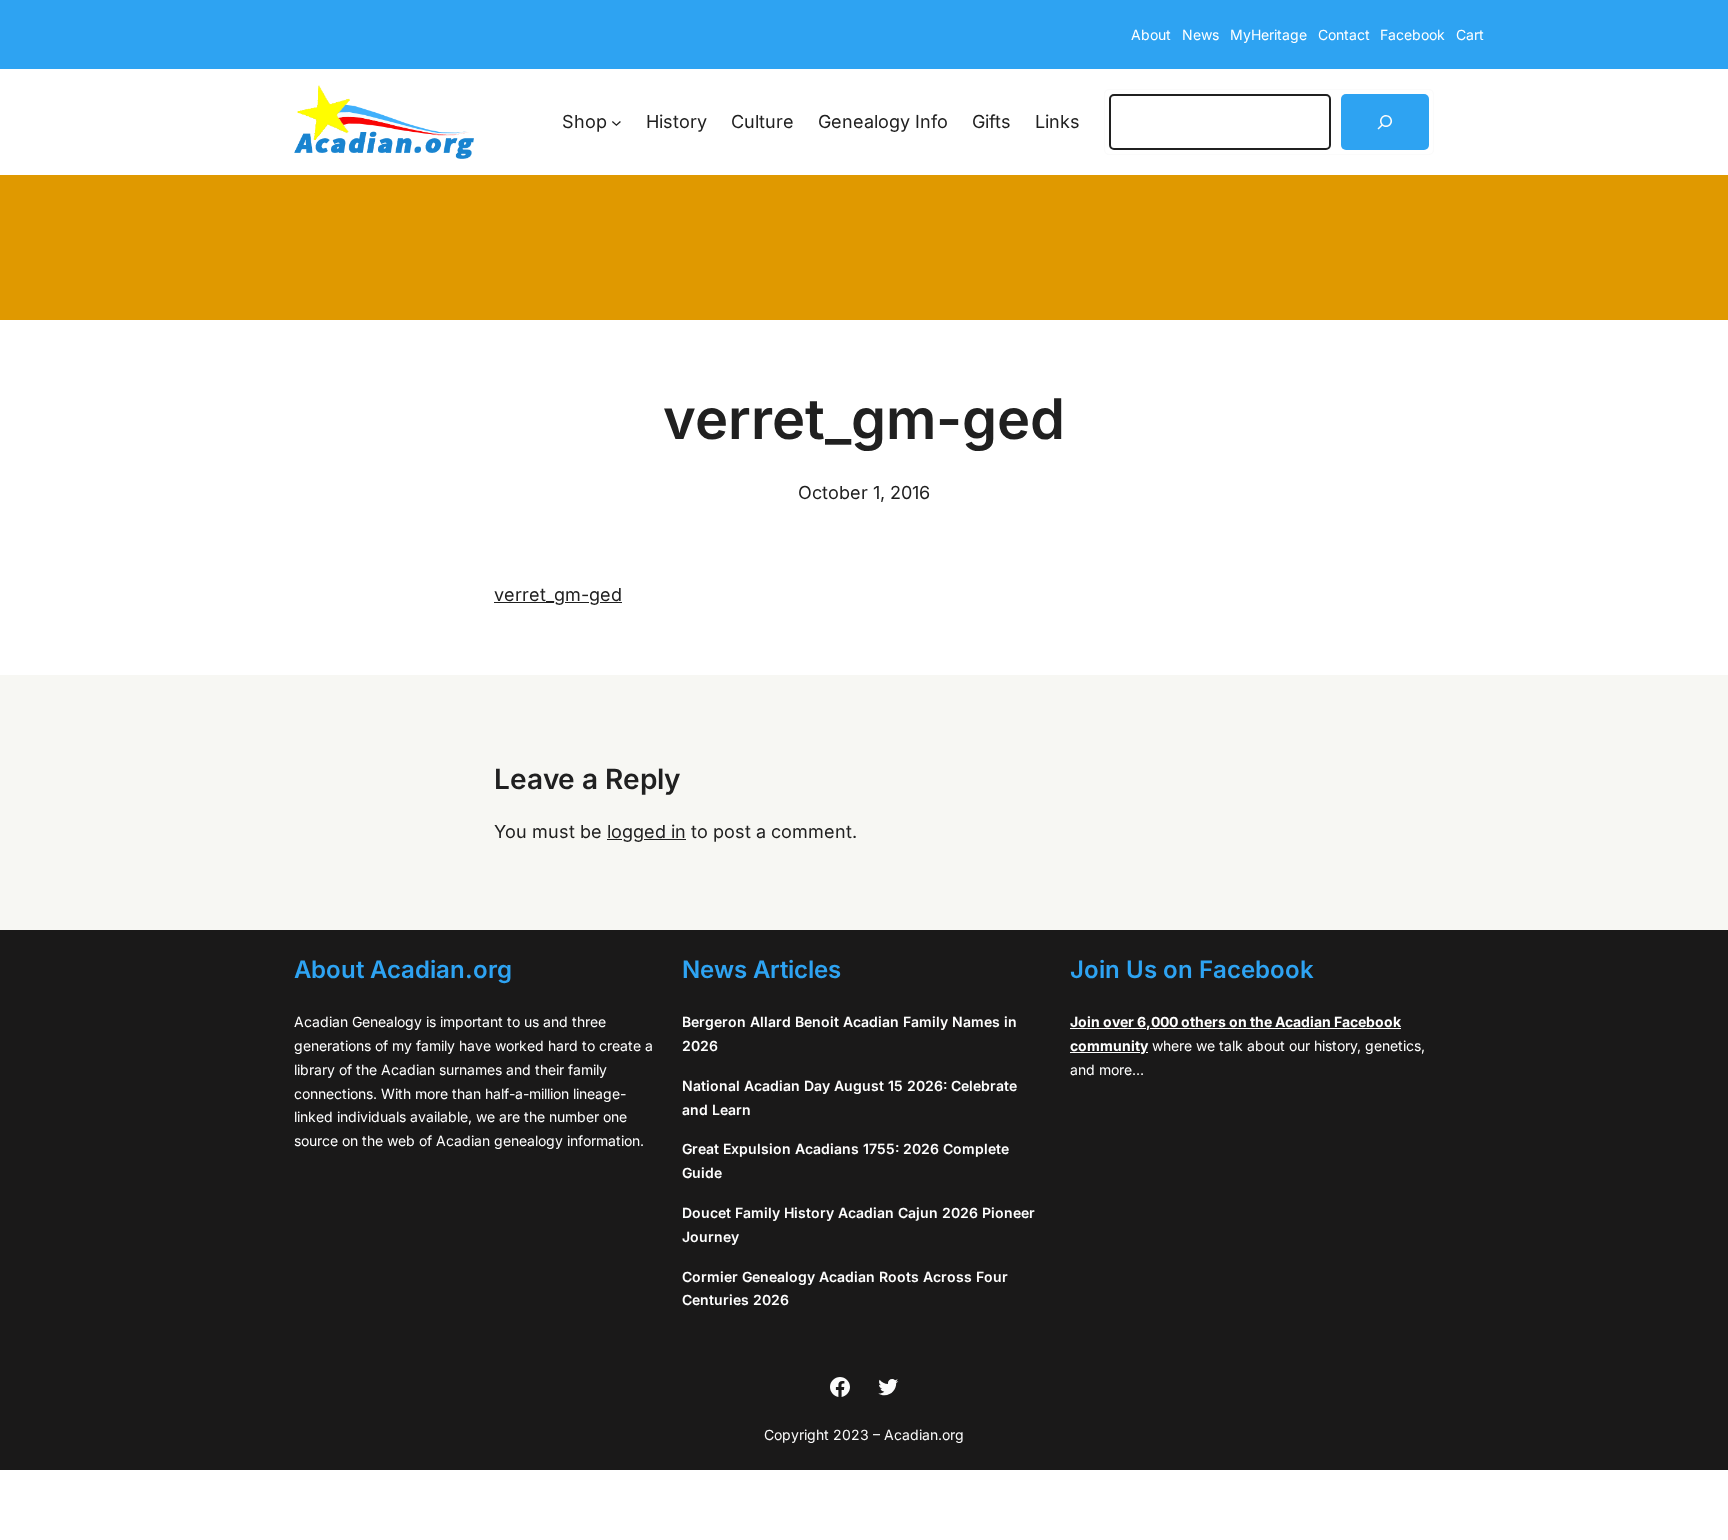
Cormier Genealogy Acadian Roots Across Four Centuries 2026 (845, 1288)
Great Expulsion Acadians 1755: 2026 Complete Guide (845, 1160)
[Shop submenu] (616, 122)
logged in (646, 831)
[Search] (1385, 122)
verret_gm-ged (558, 594)
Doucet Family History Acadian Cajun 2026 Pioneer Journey (858, 1224)
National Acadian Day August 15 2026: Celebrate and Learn (849, 1097)
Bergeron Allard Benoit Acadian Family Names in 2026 (849, 1033)
